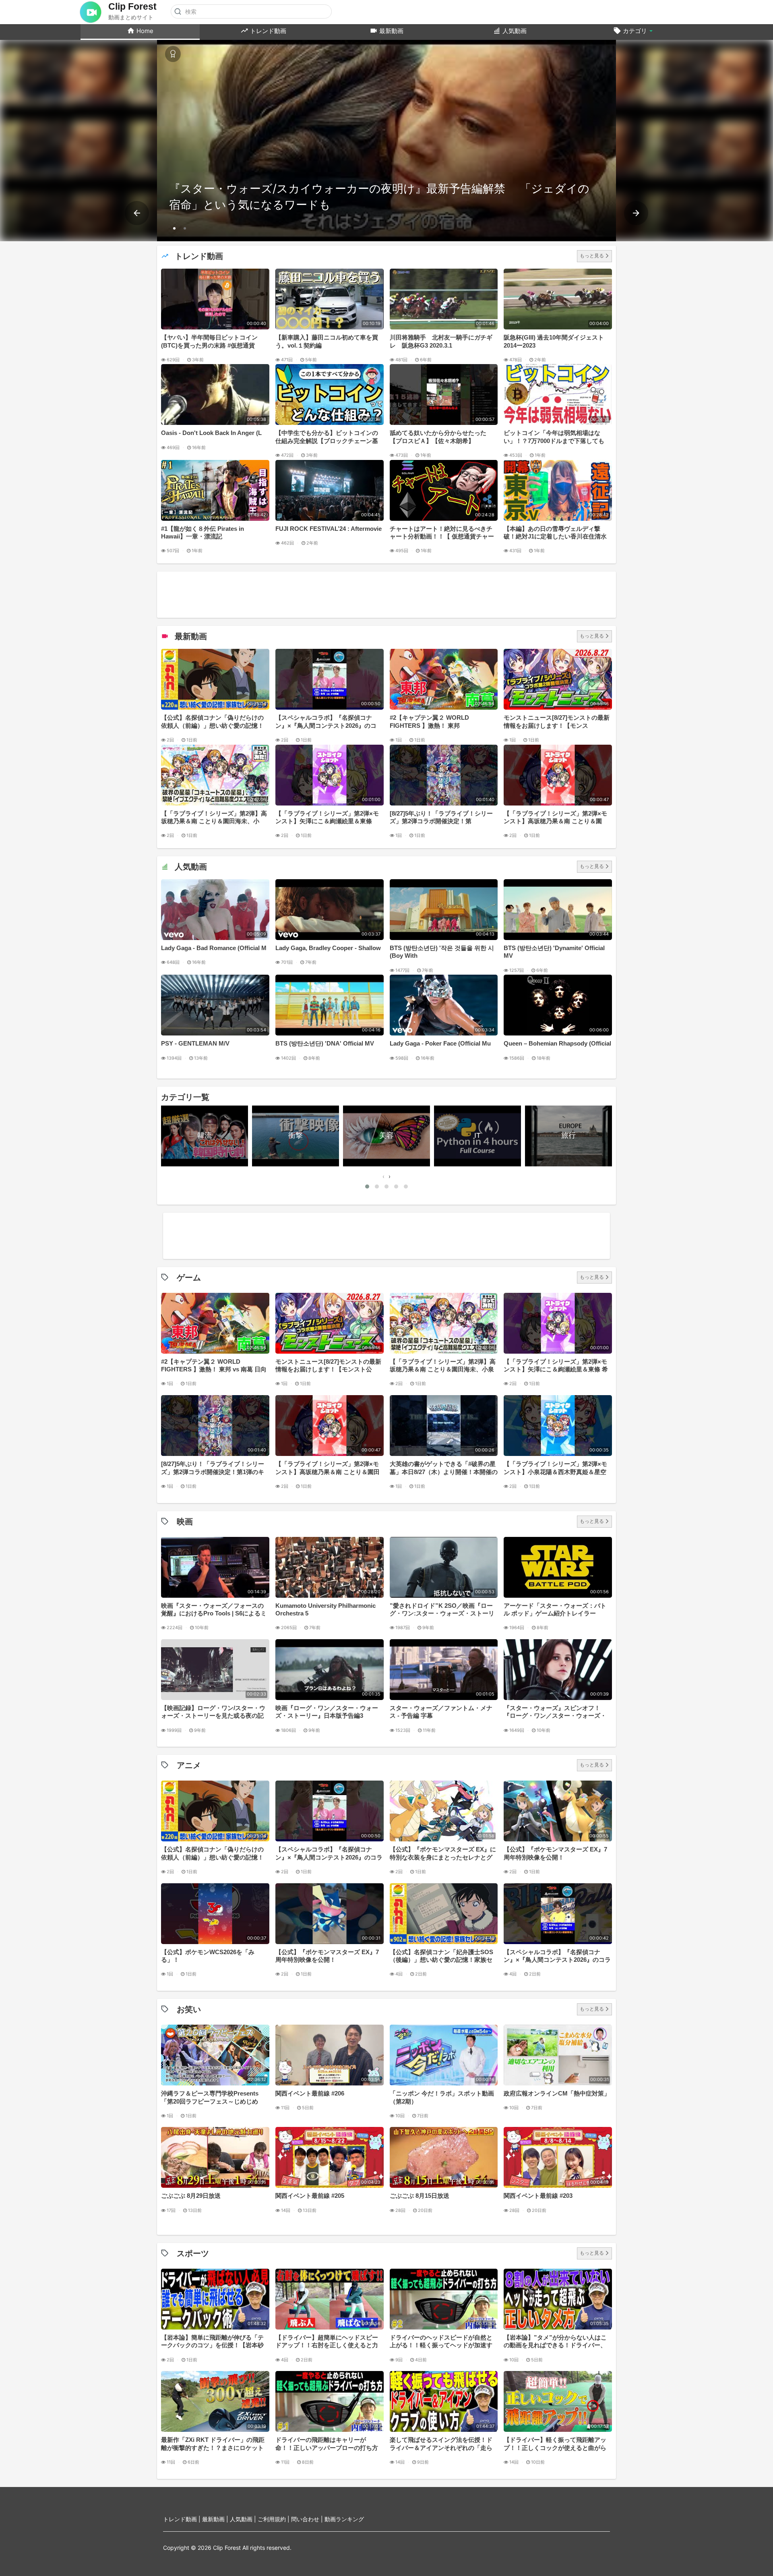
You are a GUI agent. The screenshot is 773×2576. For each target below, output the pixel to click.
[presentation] (137, 213)
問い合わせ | (308, 2519)
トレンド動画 (267, 31)
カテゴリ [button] (635, 31)
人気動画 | (244, 2519)
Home (144, 31)
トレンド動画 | (183, 2519)
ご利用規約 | (274, 2519)
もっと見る (592, 256)
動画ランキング (344, 2519)
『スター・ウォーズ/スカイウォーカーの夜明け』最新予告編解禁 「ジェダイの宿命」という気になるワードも (379, 197)
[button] (174, 228)
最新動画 (391, 31)
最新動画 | (216, 2519)
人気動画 (514, 31)
